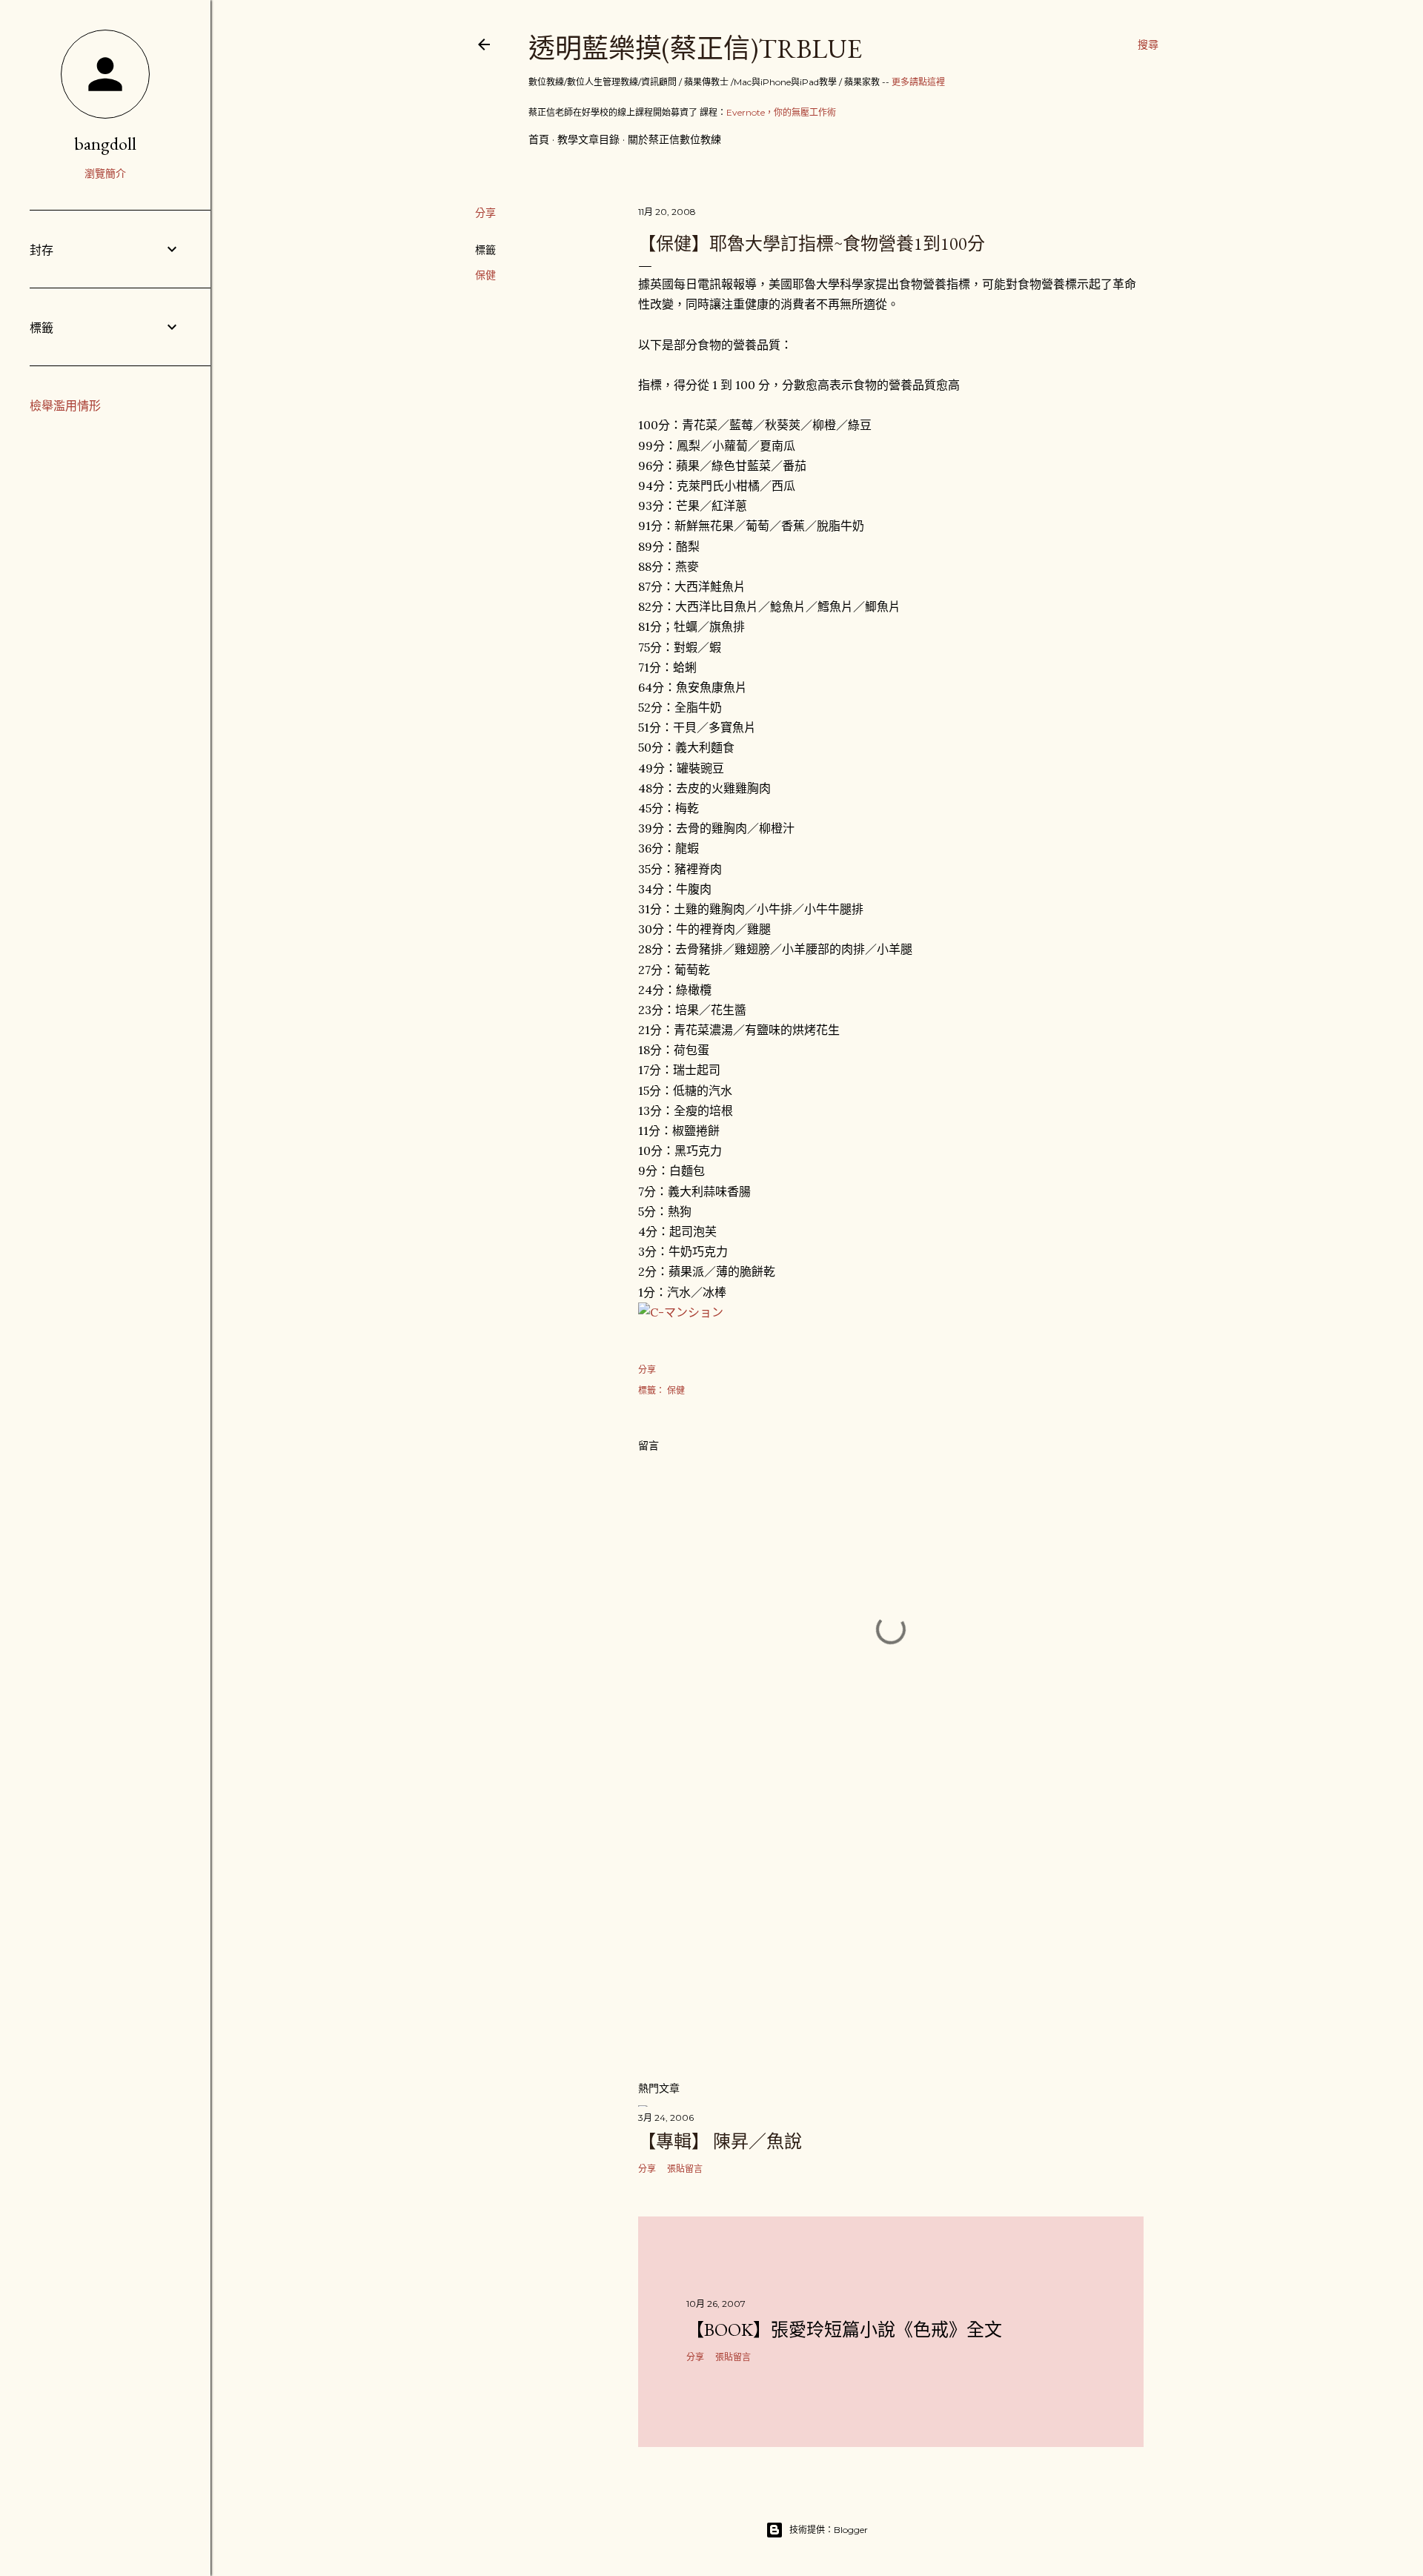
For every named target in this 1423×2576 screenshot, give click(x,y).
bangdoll (105, 143)
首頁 (539, 139)
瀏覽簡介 (105, 173)
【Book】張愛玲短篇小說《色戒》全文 (844, 2330)
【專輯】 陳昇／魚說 (720, 2141)
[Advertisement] (891, 1939)
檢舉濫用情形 (65, 406)
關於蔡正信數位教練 (674, 139)
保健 (485, 275)
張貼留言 (685, 2169)
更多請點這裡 (918, 82)
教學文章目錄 (588, 139)
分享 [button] (485, 213)
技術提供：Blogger (829, 2530)
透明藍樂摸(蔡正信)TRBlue (695, 49)
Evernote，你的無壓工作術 (781, 112)
